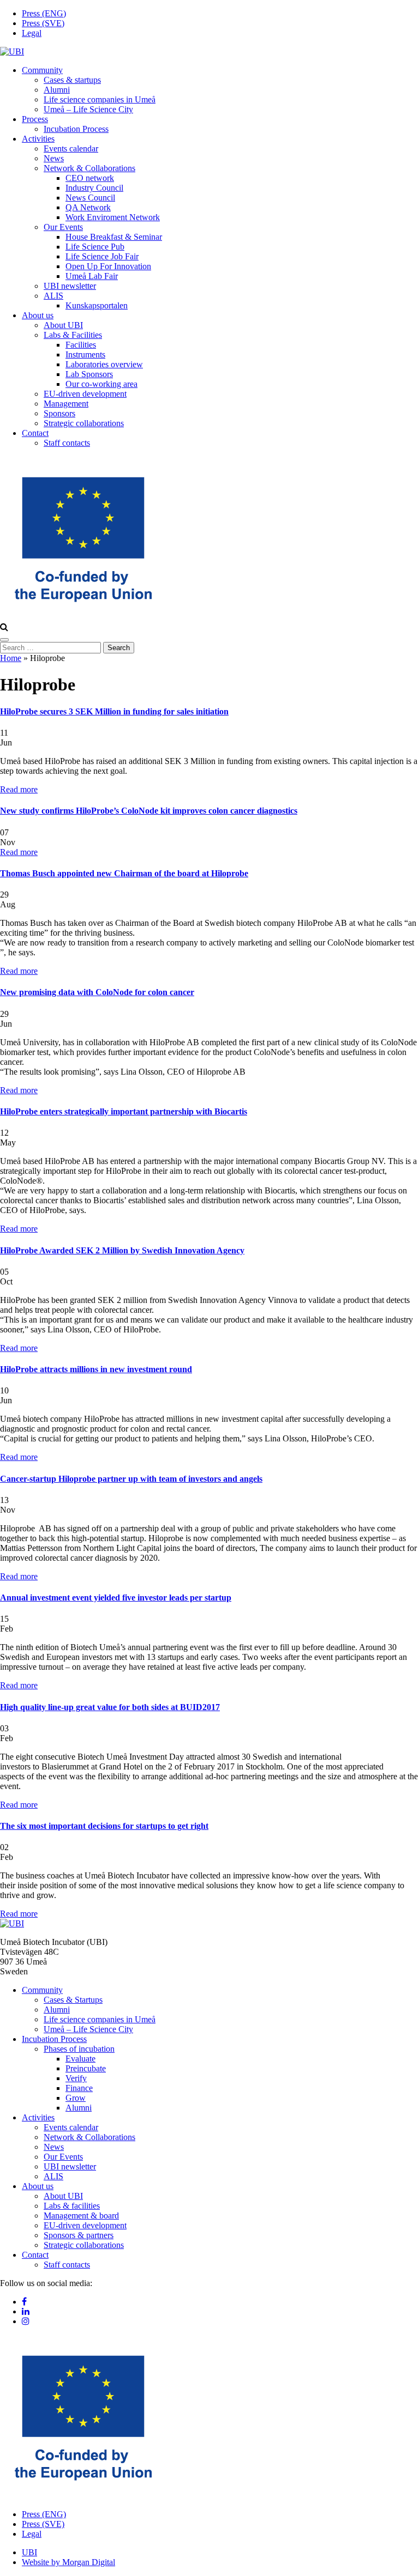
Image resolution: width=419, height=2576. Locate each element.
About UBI (63, 325)
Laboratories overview (104, 364)
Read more (19, 789)
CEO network (90, 178)
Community (42, 70)
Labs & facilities (72, 2206)
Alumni (57, 90)
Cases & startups (72, 80)
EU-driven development (85, 394)
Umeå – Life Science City (88, 109)
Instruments (85, 354)
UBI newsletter (70, 286)
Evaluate (80, 2059)
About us (38, 315)
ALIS (53, 296)
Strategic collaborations (84, 423)
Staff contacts (67, 443)
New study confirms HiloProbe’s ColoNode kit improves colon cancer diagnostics (149, 811)
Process (35, 119)
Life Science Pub (95, 247)
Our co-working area (101, 384)
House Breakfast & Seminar (114, 237)
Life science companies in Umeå (100, 99)
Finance (79, 2088)
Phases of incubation (79, 2049)
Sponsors (59, 413)
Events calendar (71, 149)
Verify (76, 2078)
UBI (29, 2552)
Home (11, 658)
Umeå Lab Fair (92, 276)
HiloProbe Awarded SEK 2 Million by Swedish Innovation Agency (122, 1250)
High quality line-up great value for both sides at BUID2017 (110, 1707)
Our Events (63, 227)
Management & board (81, 2216)
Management (66, 404)
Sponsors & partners (79, 2235)
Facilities (81, 345)
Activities (38, 139)
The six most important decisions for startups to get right (104, 1826)
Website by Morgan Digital (68, 2562)
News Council (90, 198)
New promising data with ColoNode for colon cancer (97, 992)
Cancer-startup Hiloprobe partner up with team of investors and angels (131, 1479)
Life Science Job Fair (102, 256)
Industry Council (94, 188)
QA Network (88, 207)
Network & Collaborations (89, 168)
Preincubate (86, 2068)
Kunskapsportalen (97, 305)
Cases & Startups (73, 2000)
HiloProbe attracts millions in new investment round (96, 1369)
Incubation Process (76, 129)
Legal (32, 33)
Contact (35, 433)
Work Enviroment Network (113, 217)
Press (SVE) (43, 23)
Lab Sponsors (89, 374)
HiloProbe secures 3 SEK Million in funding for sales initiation (114, 711)
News (54, 158)
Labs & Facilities (73, 335)
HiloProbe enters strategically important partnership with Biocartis (124, 1111)
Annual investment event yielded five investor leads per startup (116, 1598)
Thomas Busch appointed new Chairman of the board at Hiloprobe (124, 873)
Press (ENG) (44, 13)
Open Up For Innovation (108, 266)
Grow (76, 2098)
